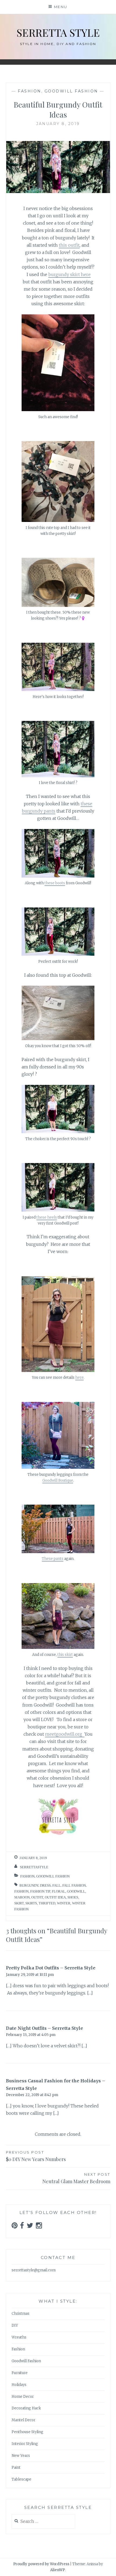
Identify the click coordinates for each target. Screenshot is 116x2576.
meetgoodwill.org (65, 1734)
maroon (22, 1897)
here (79, 1378)
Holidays (19, 2385)
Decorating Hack (26, 2408)
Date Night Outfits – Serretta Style (45, 2028)
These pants (53, 1559)
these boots (55, 883)
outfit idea (55, 1897)
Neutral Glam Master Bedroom (76, 2178)
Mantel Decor (23, 2420)
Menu (61, 7)
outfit (37, 1897)
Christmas (21, 2314)
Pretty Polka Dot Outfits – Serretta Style (51, 1968)
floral (59, 1891)
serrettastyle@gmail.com (34, 2270)
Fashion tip (40, 1891)
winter (64, 1903)
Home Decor (23, 2397)
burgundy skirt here (69, 274)
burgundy (29, 1885)
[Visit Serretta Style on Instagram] (39, 2227)
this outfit (69, 245)
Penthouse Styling (28, 2432)
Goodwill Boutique (58, 1480)
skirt (19, 1903)
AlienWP (58, 2570)
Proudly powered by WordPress (41, 2564)
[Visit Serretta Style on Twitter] (30, 2227)
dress (45, 1885)
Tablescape (21, 2479)
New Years (21, 2456)
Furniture (20, 2373)
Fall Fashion (74, 1885)
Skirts (31, 1903)
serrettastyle (34, 1867)
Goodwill (76, 1891)
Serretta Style (58, 32)
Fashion (30, 91)
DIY (15, 2325)
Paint (16, 2467)
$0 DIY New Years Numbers (36, 2156)
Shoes (73, 1897)
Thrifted (47, 1903)
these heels (47, 1217)
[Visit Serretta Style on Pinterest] (15, 2227)
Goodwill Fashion (71, 91)
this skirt (65, 1655)
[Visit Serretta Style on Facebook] (22, 2227)
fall (57, 1885)
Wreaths (19, 2337)
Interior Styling (25, 2444)
